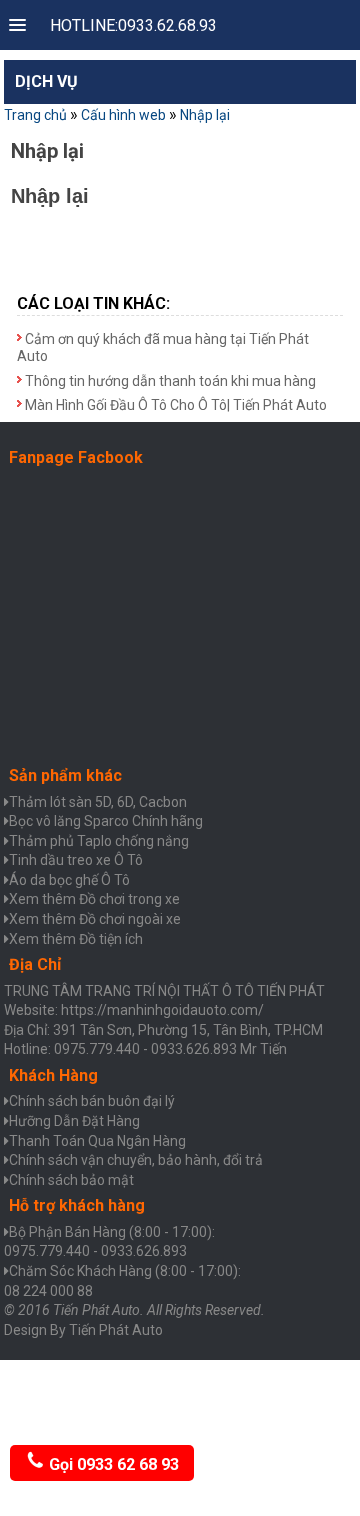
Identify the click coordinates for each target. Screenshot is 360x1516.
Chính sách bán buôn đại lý (92, 1101)
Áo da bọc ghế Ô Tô (69, 880)
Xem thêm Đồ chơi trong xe (94, 899)
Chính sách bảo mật (71, 1180)
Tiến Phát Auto (116, 1330)
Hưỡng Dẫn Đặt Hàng (74, 1121)
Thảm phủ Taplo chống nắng (99, 841)
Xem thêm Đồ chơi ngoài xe (95, 919)
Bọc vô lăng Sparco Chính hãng (106, 821)
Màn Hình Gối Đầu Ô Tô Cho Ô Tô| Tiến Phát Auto (176, 405)
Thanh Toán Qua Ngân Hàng (97, 1141)
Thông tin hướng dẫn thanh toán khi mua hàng (170, 381)
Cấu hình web (123, 115)
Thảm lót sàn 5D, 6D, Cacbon (98, 802)
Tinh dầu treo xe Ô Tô (76, 860)
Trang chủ (35, 115)
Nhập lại (205, 115)
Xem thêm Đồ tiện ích (76, 939)
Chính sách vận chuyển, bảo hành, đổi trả (136, 1160)
